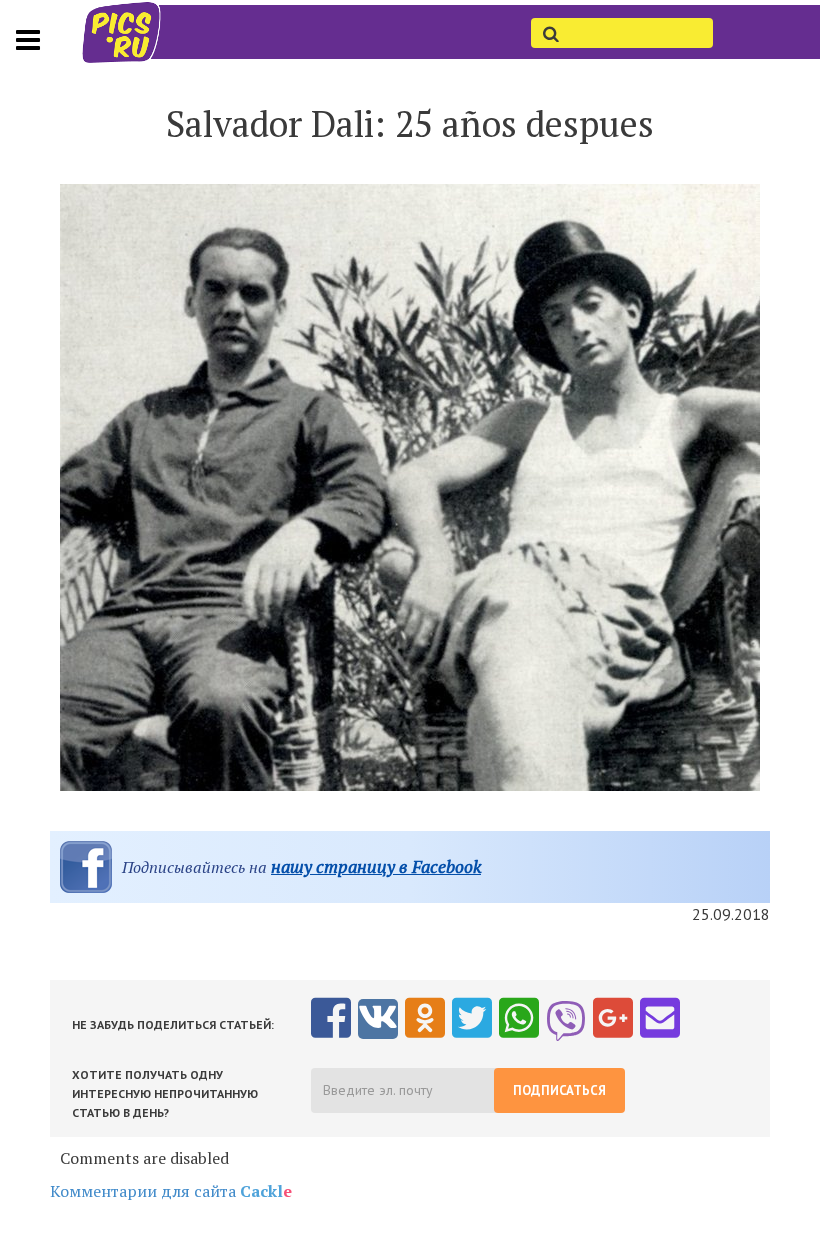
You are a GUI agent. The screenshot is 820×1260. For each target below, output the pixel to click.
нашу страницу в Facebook (376, 866)
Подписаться (559, 1090)
